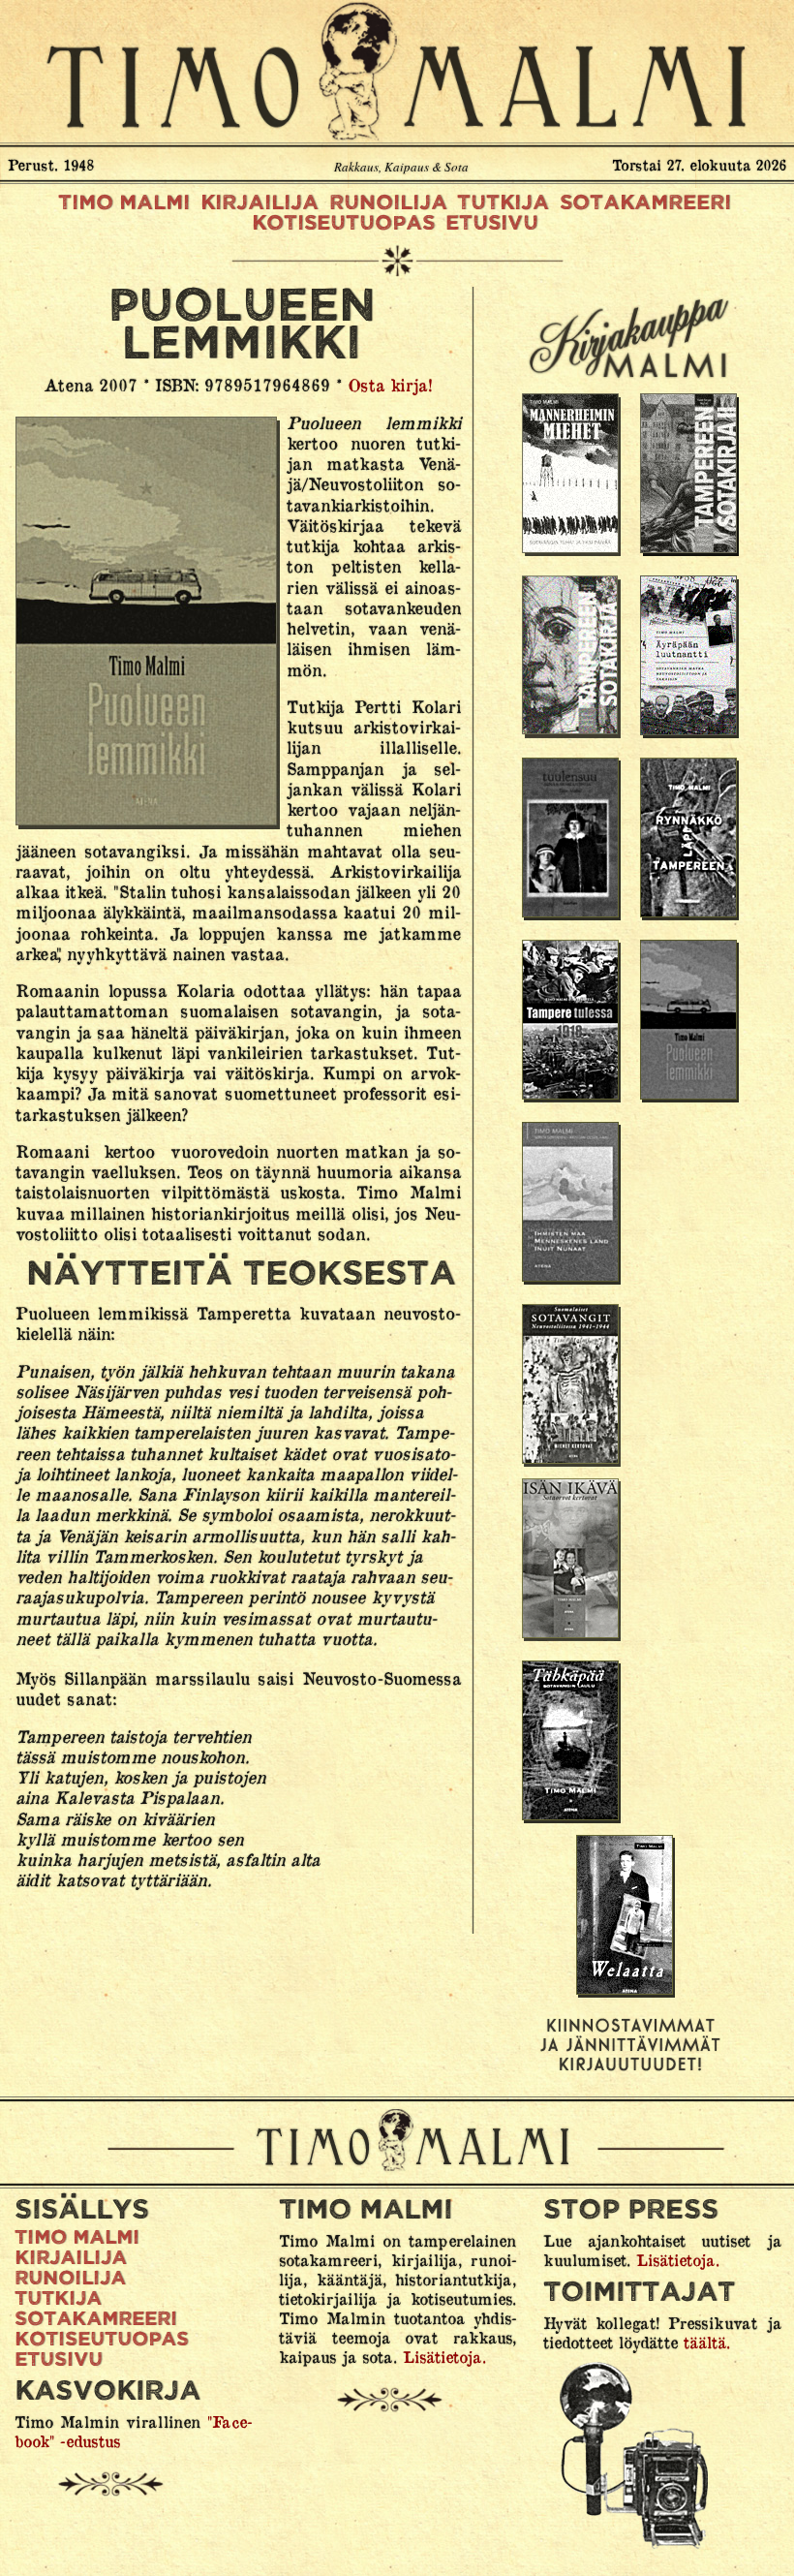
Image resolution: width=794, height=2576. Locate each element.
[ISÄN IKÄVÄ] (571, 1560)
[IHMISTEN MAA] (571, 1203)
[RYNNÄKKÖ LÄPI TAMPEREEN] (689, 839)
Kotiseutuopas (343, 223)
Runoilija (388, 202)
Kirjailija (260, 202)
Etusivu (492, 223)
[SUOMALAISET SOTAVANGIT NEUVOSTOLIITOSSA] (571, 1385)
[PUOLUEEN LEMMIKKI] (689, 1021)
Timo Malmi (397, 70)
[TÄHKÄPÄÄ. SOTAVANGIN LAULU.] (571, 1742)
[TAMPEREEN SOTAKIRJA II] (689, 475)
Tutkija (503, 202)
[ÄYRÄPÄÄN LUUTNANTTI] (689, 657)
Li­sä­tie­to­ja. (444, 2356)
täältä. (707, 2342)
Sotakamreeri (645, 202)
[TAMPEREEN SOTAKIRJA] (571, 657)
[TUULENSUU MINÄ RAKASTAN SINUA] (571, 839)
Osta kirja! (390, 384)
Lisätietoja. (678, 2259)
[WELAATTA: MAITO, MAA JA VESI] (626, 1916)
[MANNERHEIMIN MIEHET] (571, 475)
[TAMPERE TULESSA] (571, 1021)
